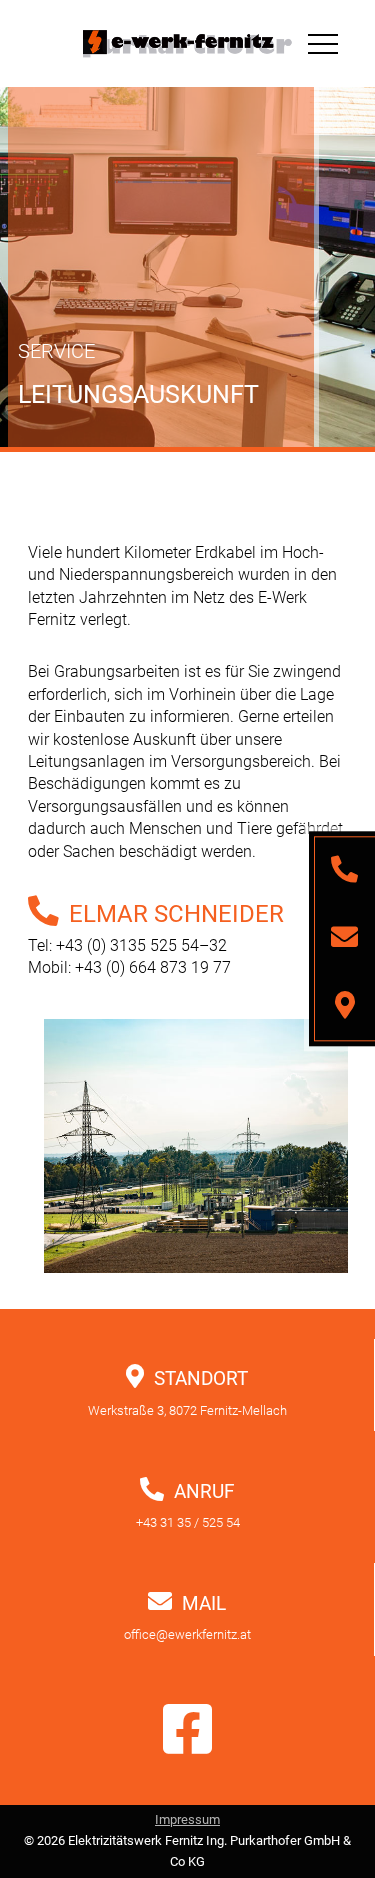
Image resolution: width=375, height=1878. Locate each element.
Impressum (187, 1819)
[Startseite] (187, 43)
